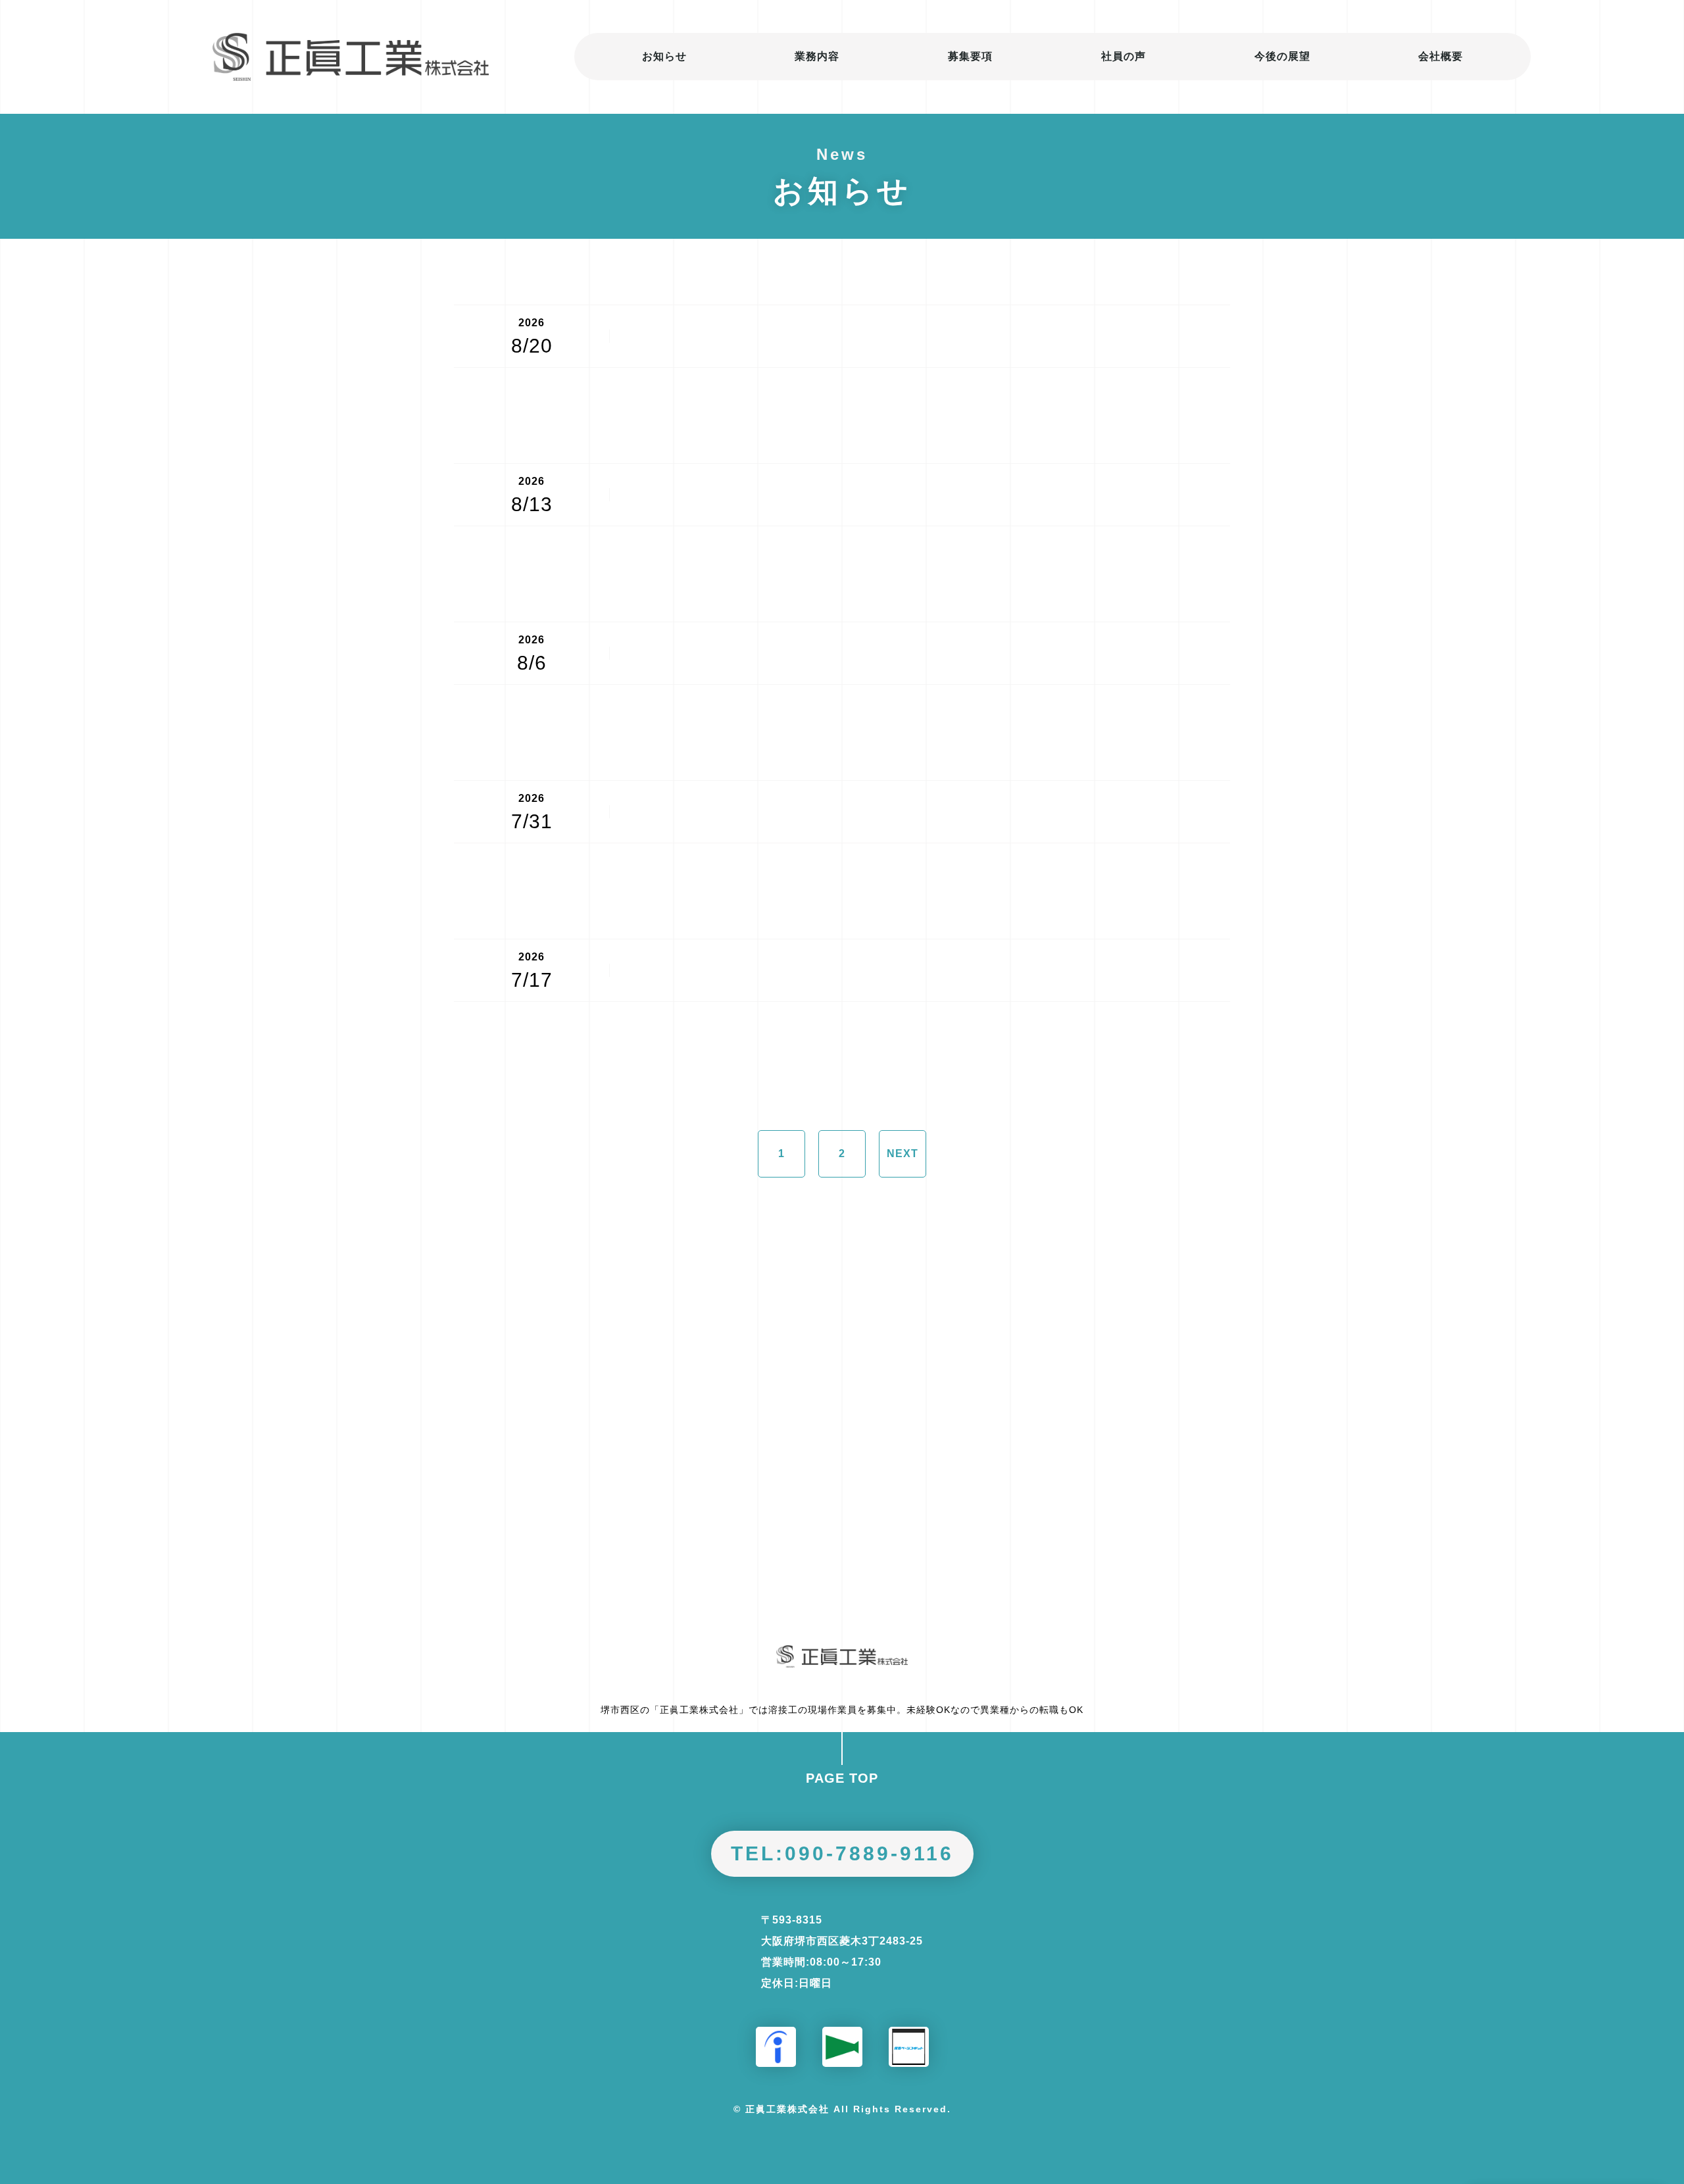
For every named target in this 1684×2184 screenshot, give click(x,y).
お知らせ (664, 56)
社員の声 (1124, 56)
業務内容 (817, 56)
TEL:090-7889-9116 (842, 1853)
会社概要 (1441, 56)
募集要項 (970, 56)
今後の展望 (1282, 56)
